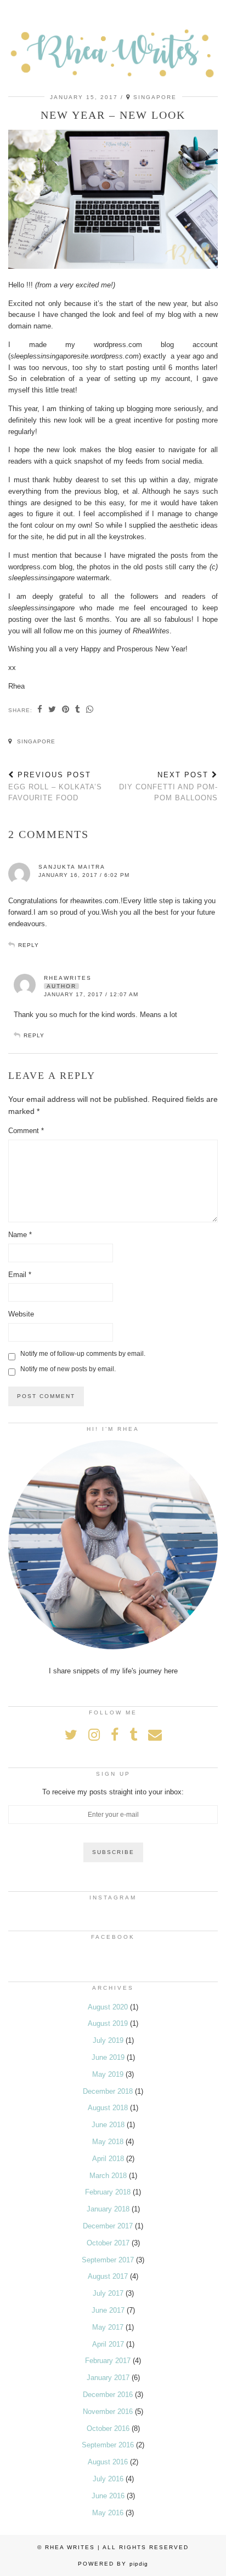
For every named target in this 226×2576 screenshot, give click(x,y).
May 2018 (108, 2142)
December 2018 (108, 2091)
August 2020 (108, 2007)
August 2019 (108, 2023)
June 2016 (108, 2496)
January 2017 (108, 2378)
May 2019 (108, 2074)
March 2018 (108, 2176)
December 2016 (108, 2395)
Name (20, 1235)
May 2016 (108, 2513)
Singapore (35, 741)
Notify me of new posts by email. (68, 1369)
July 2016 (108, 2479)
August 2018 (108, 2108)
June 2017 (108, 2310)
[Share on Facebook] (40, 710)
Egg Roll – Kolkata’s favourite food (55, 786)
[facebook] (115, 1735)
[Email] (155, 1735)
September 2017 (108, 2260)
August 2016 (108, 2462)
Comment (26, 1131)
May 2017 (108, 2327)
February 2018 (108, 2192)
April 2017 (108, 2344)
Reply (29, 945)
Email (20, 1275)
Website (21, 1314)
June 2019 (108, 2057)
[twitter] (71, 1735)
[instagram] (94, 1735)
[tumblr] (133, 1735)
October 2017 (108, 2243)
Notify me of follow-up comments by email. (83, 1354)
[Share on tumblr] (78, 710)
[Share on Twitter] (52, 710)
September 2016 (108, 2445)
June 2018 (108, 2125)
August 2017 (108, 2276)
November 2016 (108, 2412)
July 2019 (108, 2040)
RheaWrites (68, 978)
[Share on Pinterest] (66, 710)
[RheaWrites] (113, 45)
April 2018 (108, 2159)
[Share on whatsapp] (90, 710)
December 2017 (108, 2226)
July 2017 (108, 2293)
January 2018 (108, 2209)
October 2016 (108, 2428)
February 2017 (108, 2361)
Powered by (113, 2564)
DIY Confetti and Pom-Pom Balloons (168, 786)
